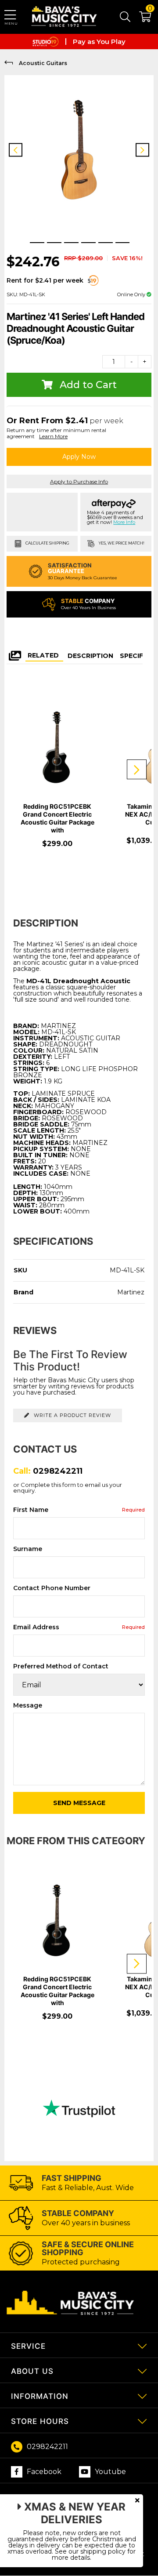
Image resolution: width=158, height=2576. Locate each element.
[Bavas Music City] (65, 17)
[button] (141, 18)
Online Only (132, 294)
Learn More (53, 436)
